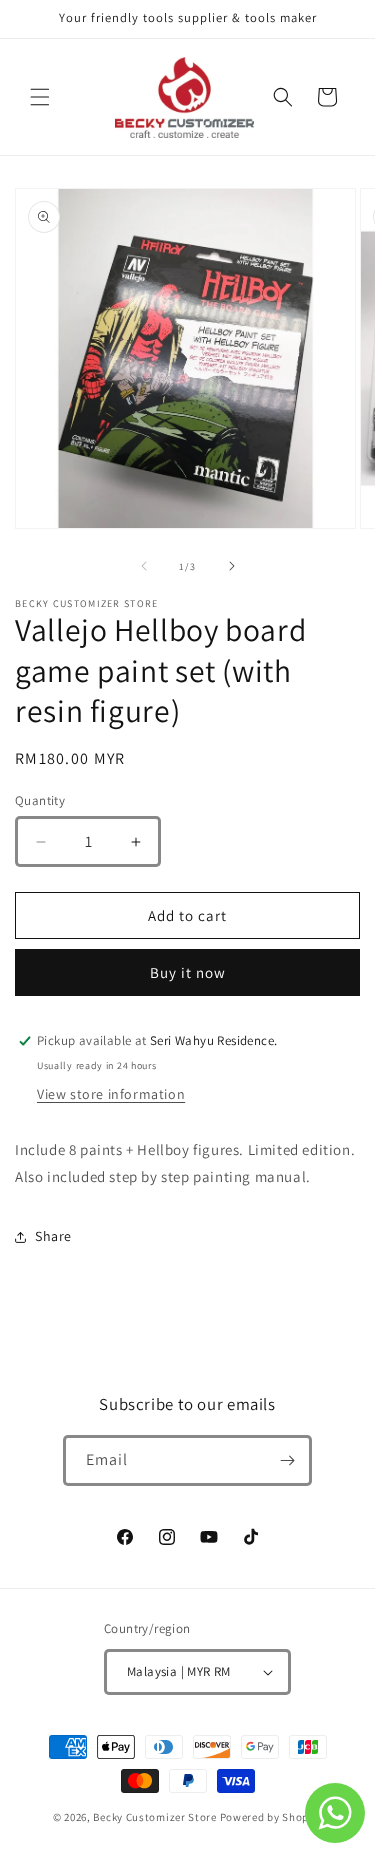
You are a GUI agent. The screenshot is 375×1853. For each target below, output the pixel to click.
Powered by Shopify (271, 1817)
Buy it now (188, 972)
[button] (40, 97)
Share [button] (53, 1236)
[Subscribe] (287, 1460)
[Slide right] (232, 566)
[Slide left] (144, 566)
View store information (111, 1094)
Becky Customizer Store (154, 1817)
